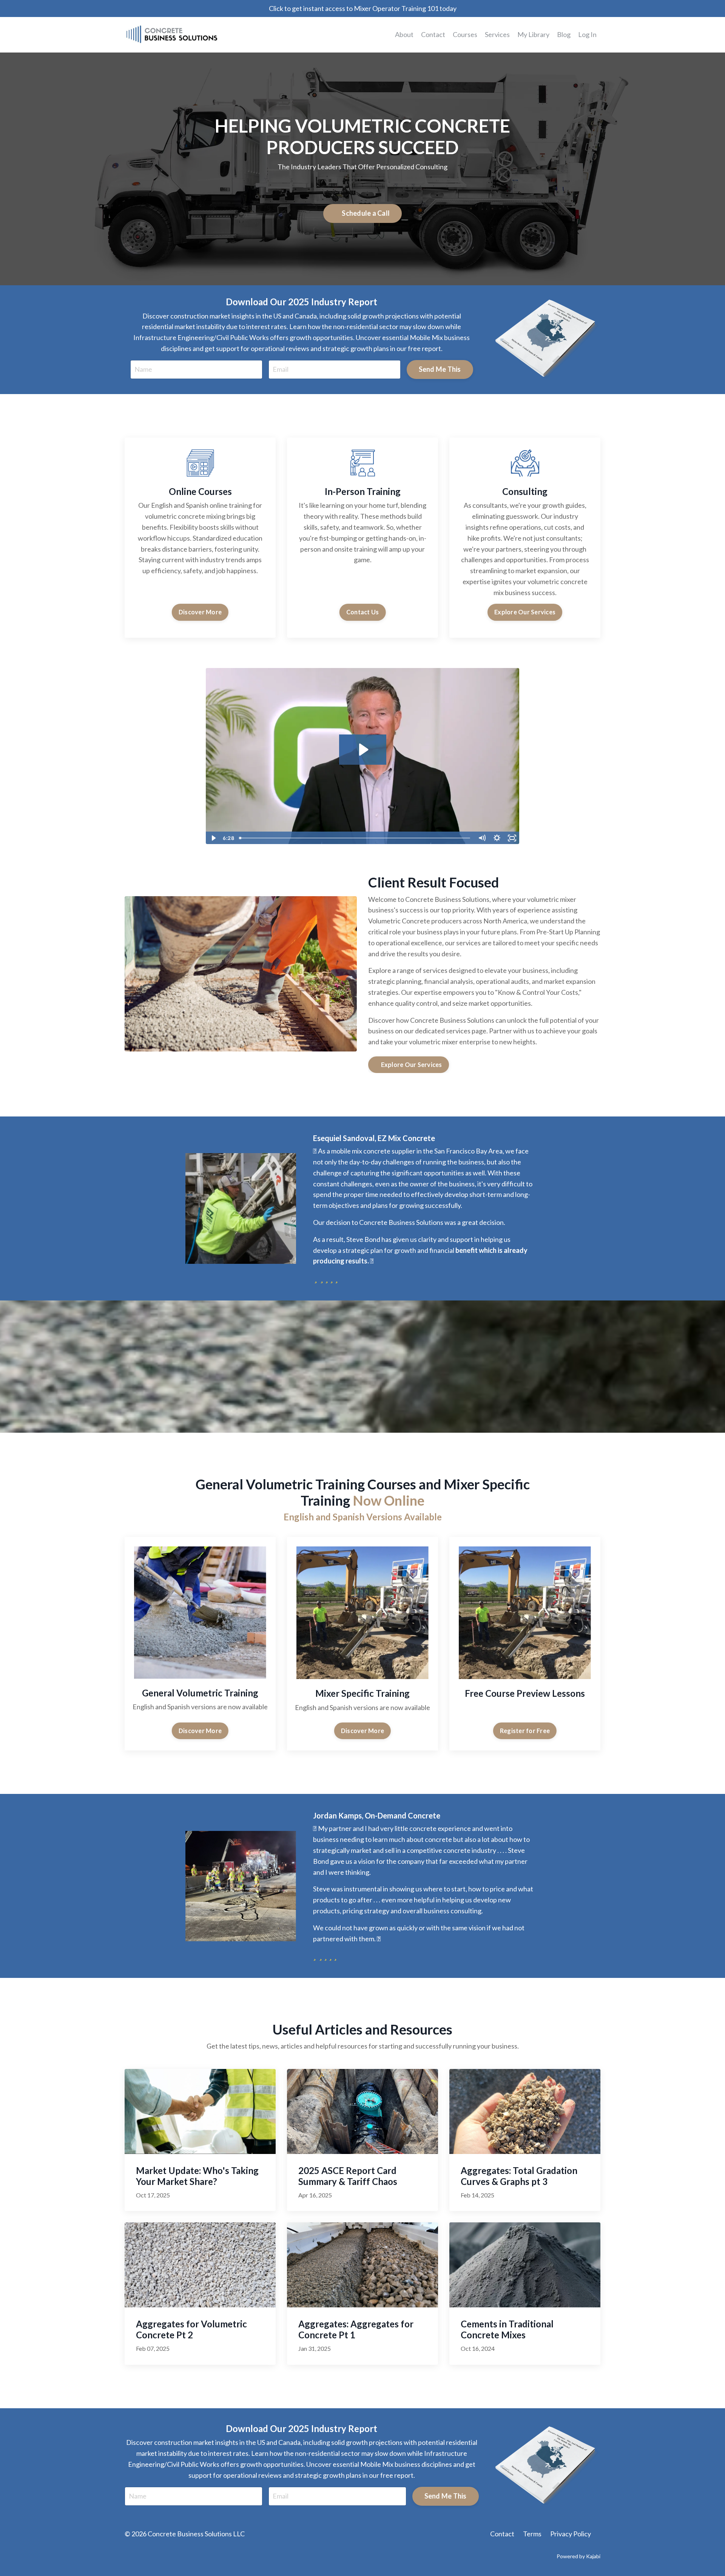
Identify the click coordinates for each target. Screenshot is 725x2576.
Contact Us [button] (363, 612)
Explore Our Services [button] (525, 612)
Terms (532, 2534)
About (404, 34)
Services (497, 34)
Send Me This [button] (440, 369)
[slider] (355, 838)
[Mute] (482, 838)
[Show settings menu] (497, 838)
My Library (533, 34)
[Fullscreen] (512, 838)
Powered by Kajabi (578, 2556)
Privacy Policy (571, 2534)
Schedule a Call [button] (365, 213)
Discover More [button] (200, 612)
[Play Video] (213, 838)
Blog (564, 34)
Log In (587, 34)
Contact (433, 34)
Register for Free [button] (525, 1731)
